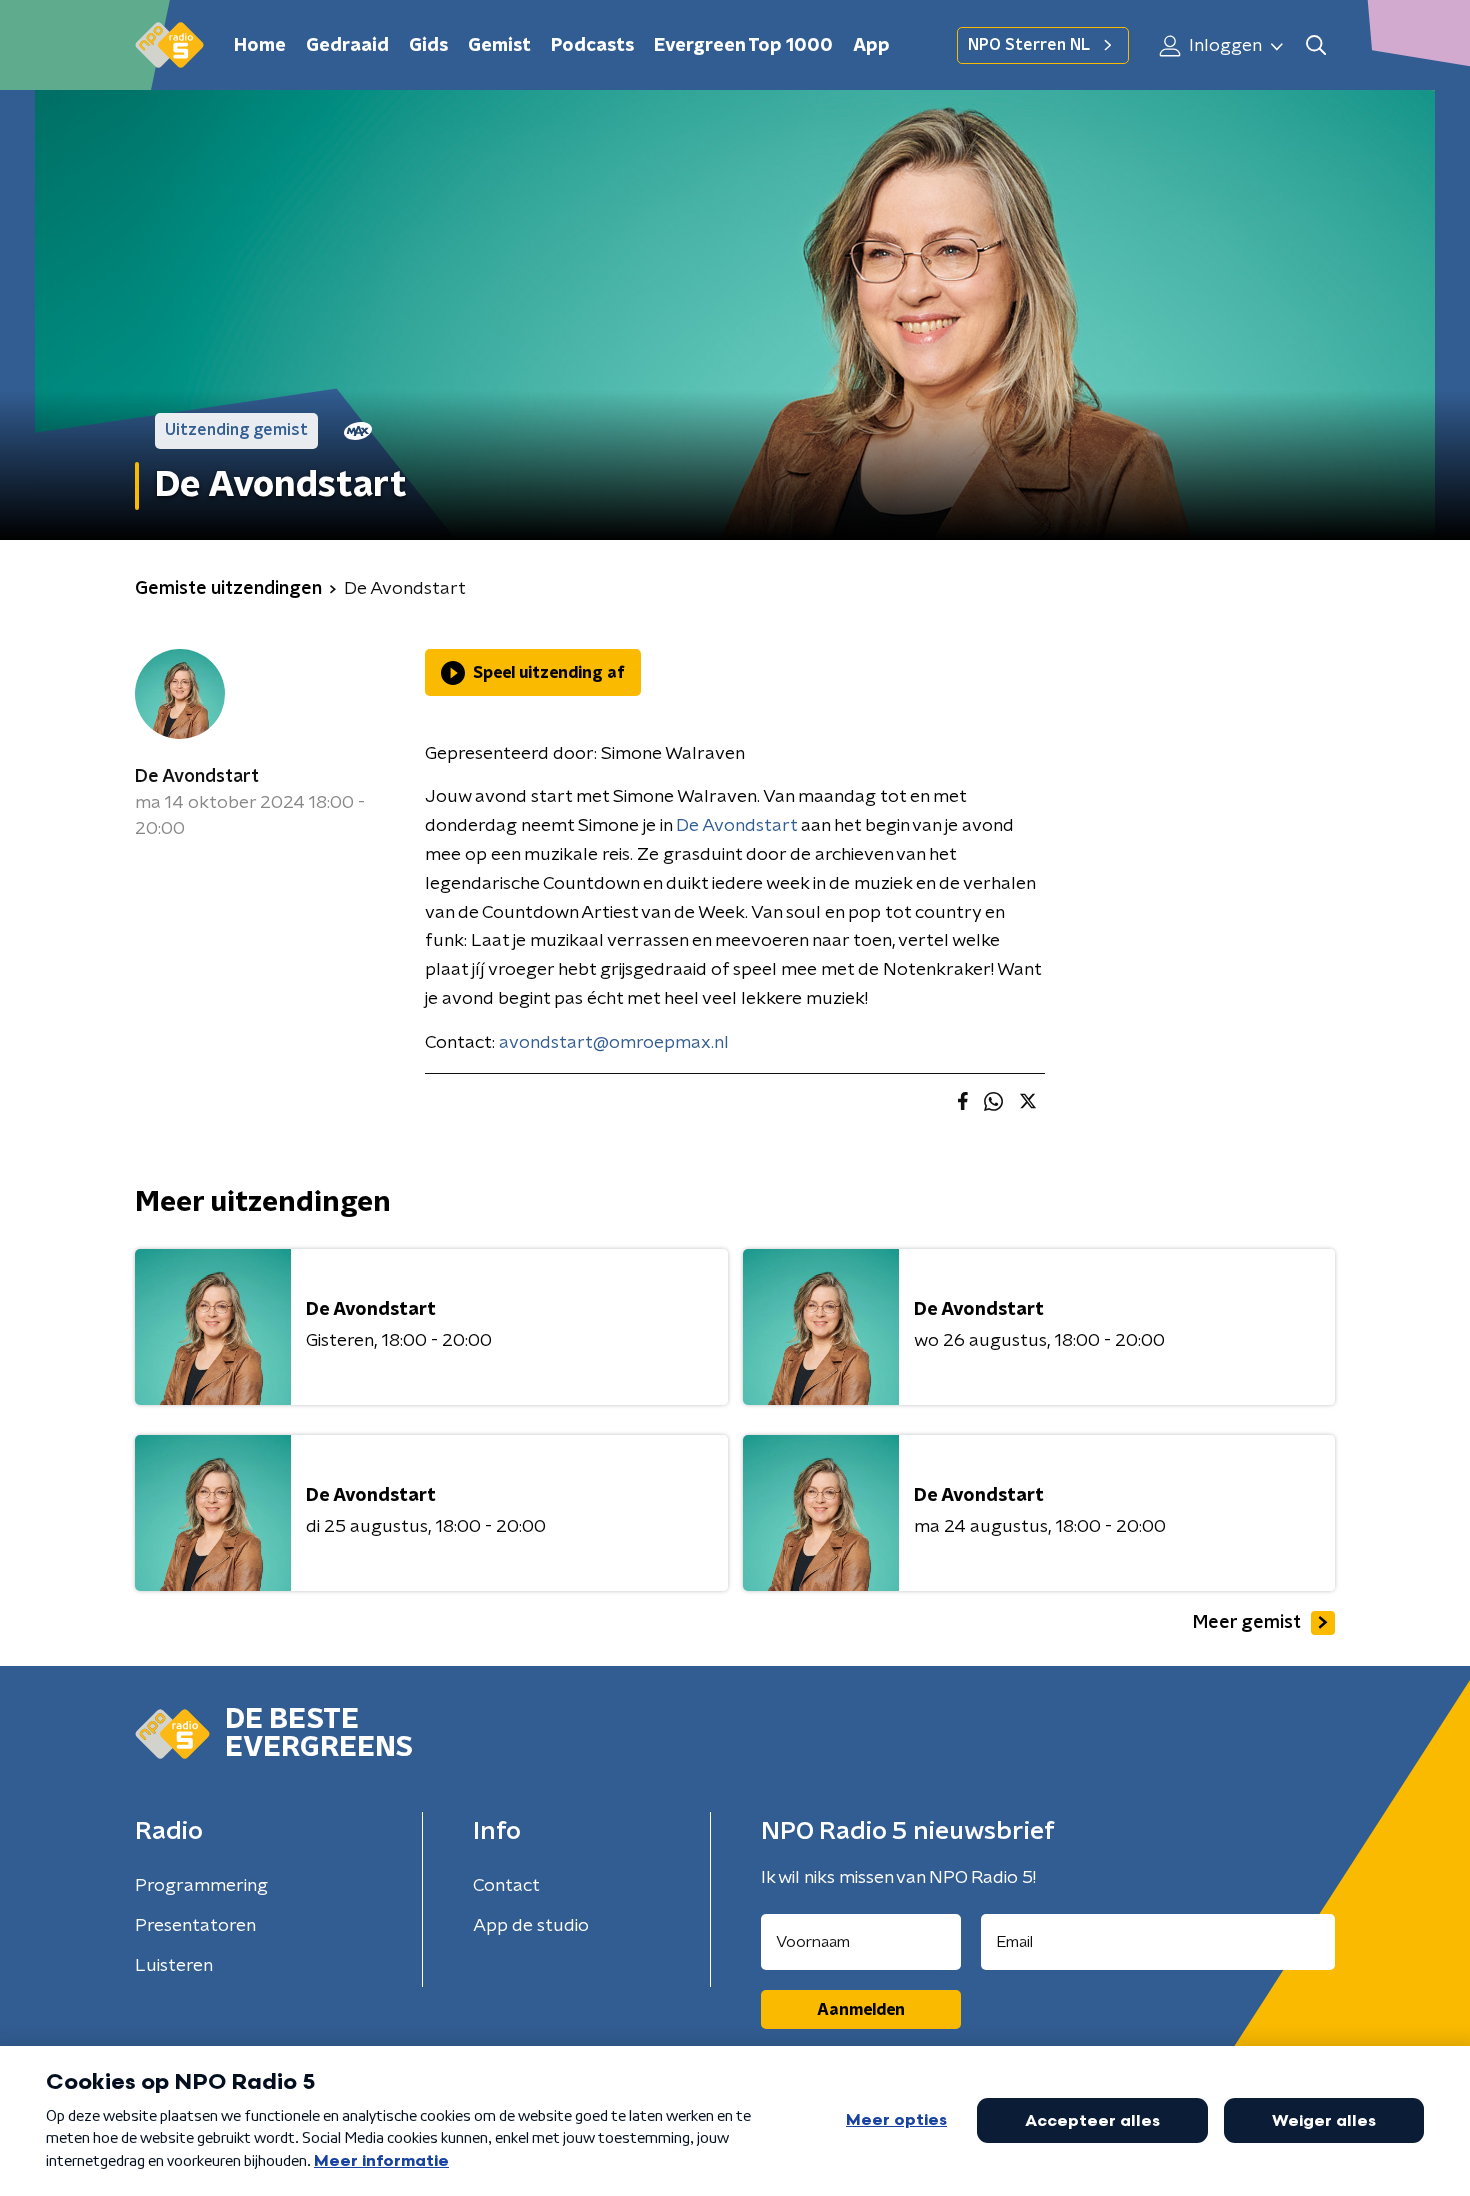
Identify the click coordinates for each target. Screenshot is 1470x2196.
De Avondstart (197, 777)
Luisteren (174, 1966)
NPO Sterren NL (1029, 45)
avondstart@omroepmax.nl (614, 1043)
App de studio (531, 1926)
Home (260, 46)
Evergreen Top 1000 (743, 46)
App (871, 46)
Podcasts (592, 46)
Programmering (201, 1886)
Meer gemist (1247, 1623)
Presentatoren (195, 1926)
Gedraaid (347, 46)
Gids (428, 46)
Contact (506, 1886)
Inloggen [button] (1223, 46)
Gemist (499, 46)
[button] (1315, 45)
